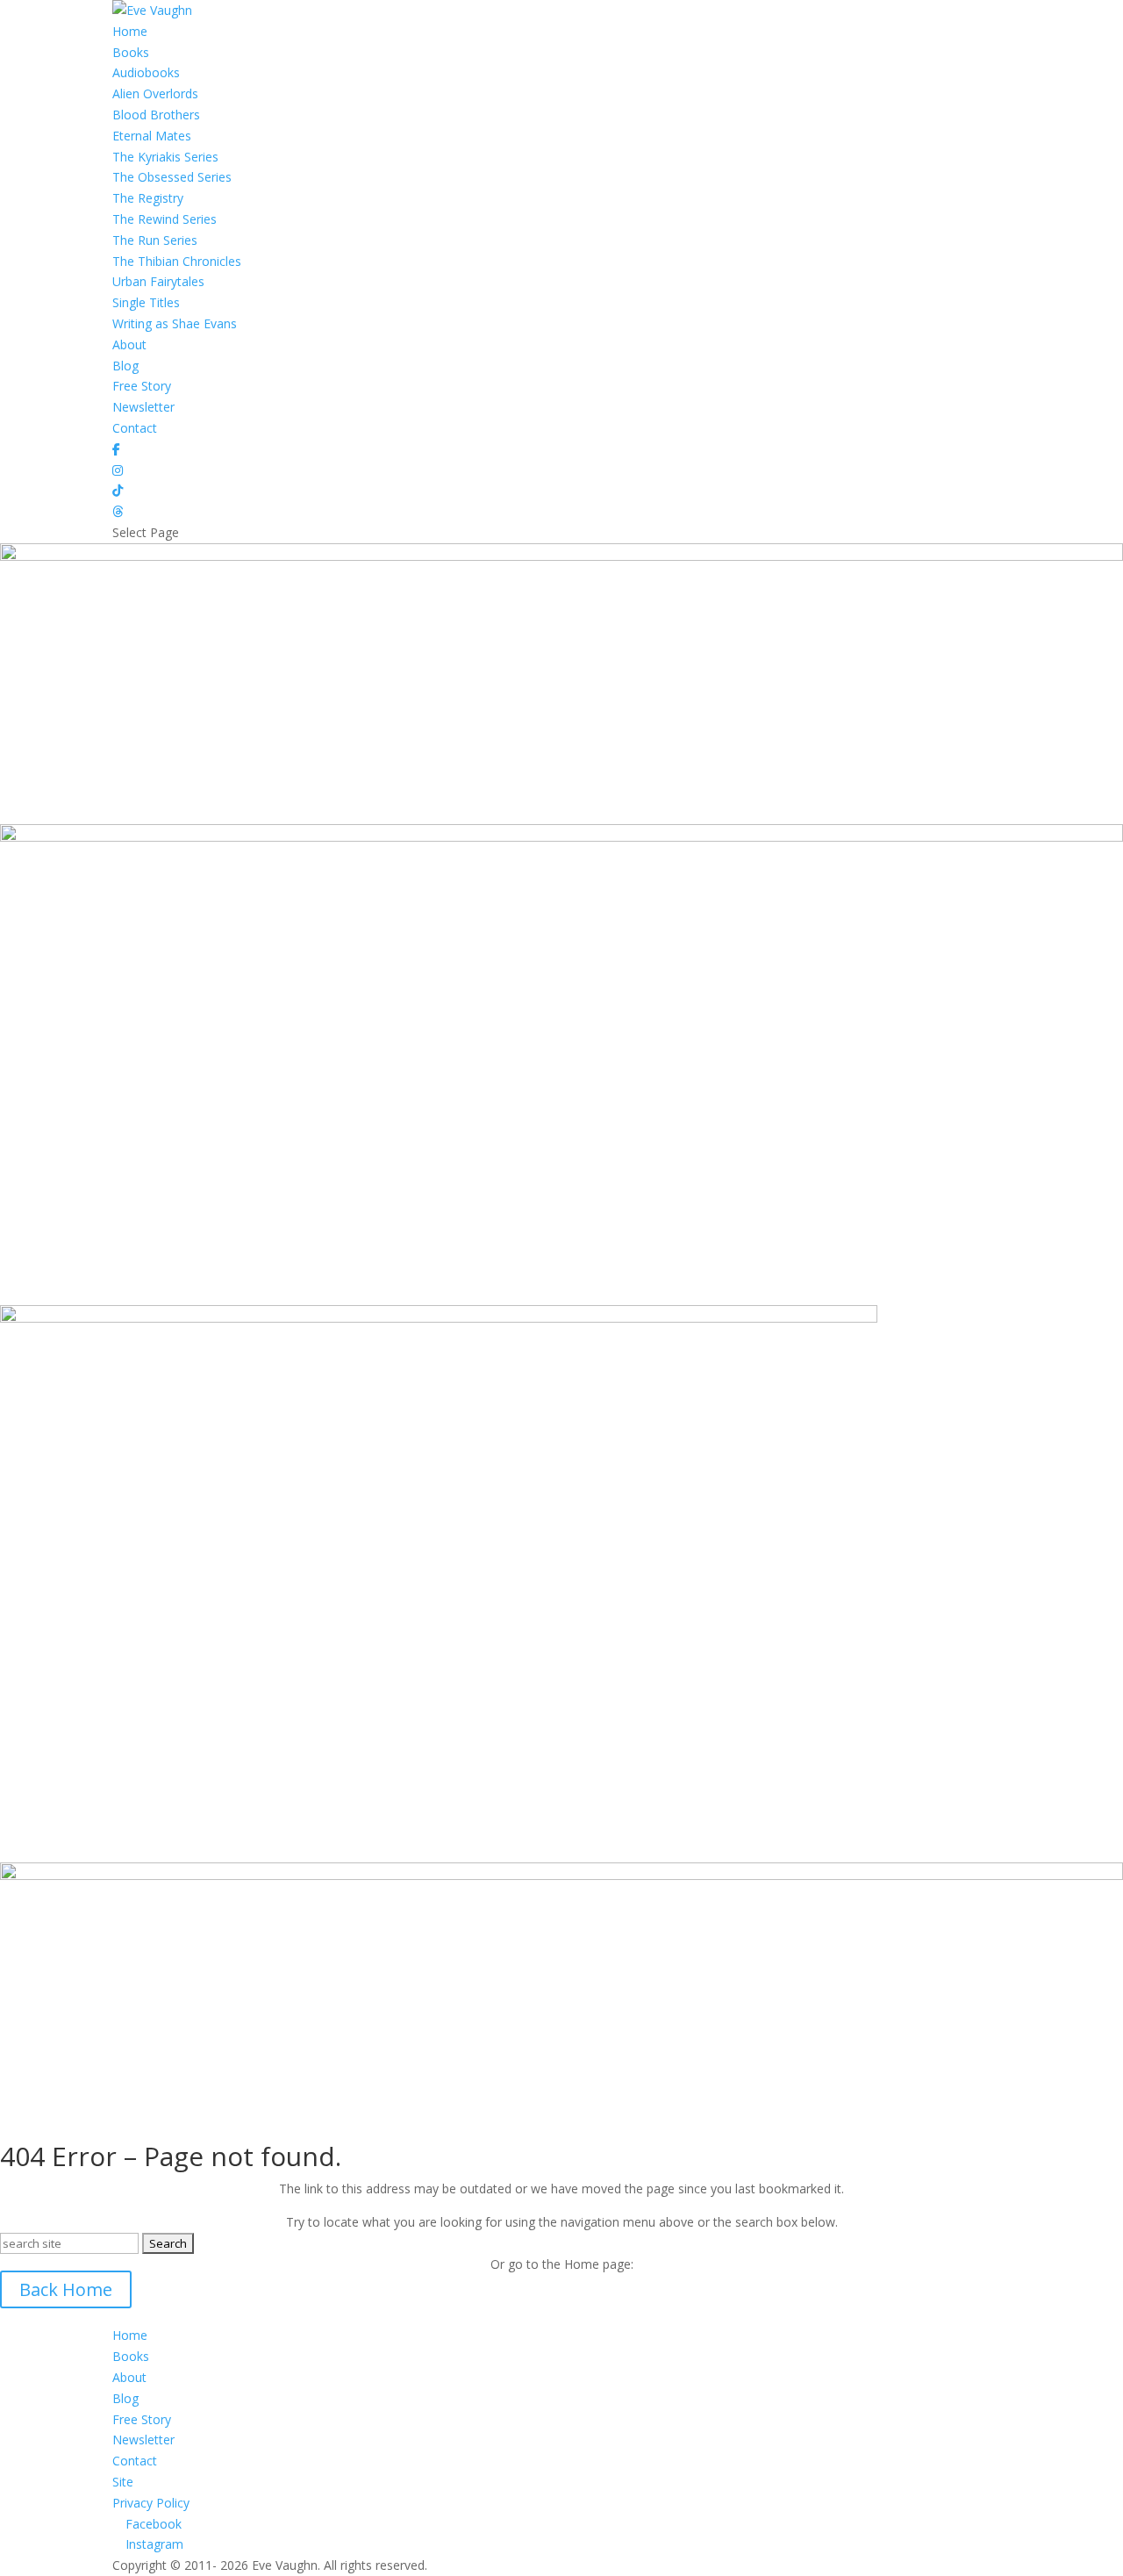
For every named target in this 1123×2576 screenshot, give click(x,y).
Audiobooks (146, 72)
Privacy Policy (151, 2503)
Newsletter (143, 407)
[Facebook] (116, 449)
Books (131, 52)
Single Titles (146, 302)
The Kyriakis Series (165, 157)
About (129, 344)
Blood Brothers (156, 115)
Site (123, 2482)
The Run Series (155, 240)
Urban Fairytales (158, 281)
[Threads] (118, 511)
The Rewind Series (165, 219)
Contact (135, 428)
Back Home (66, 2289)
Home (130, 31)
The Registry (148, 198)
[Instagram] (118, 470)
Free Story (142, 386)
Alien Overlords (155, 93)
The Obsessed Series (172, 177)
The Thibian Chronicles (177, 261)
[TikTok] (118, 490)
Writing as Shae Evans (175, 323)
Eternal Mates (152, 136)
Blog (125, 366)
